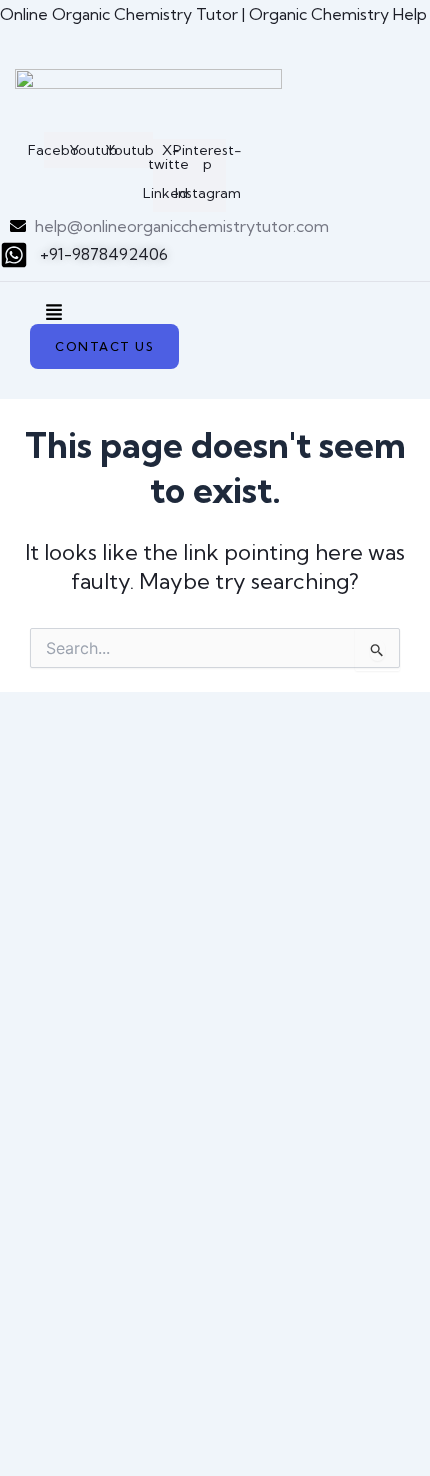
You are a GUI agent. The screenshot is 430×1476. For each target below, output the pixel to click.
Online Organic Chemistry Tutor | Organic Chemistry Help (213, 14)
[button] (53, 314)
